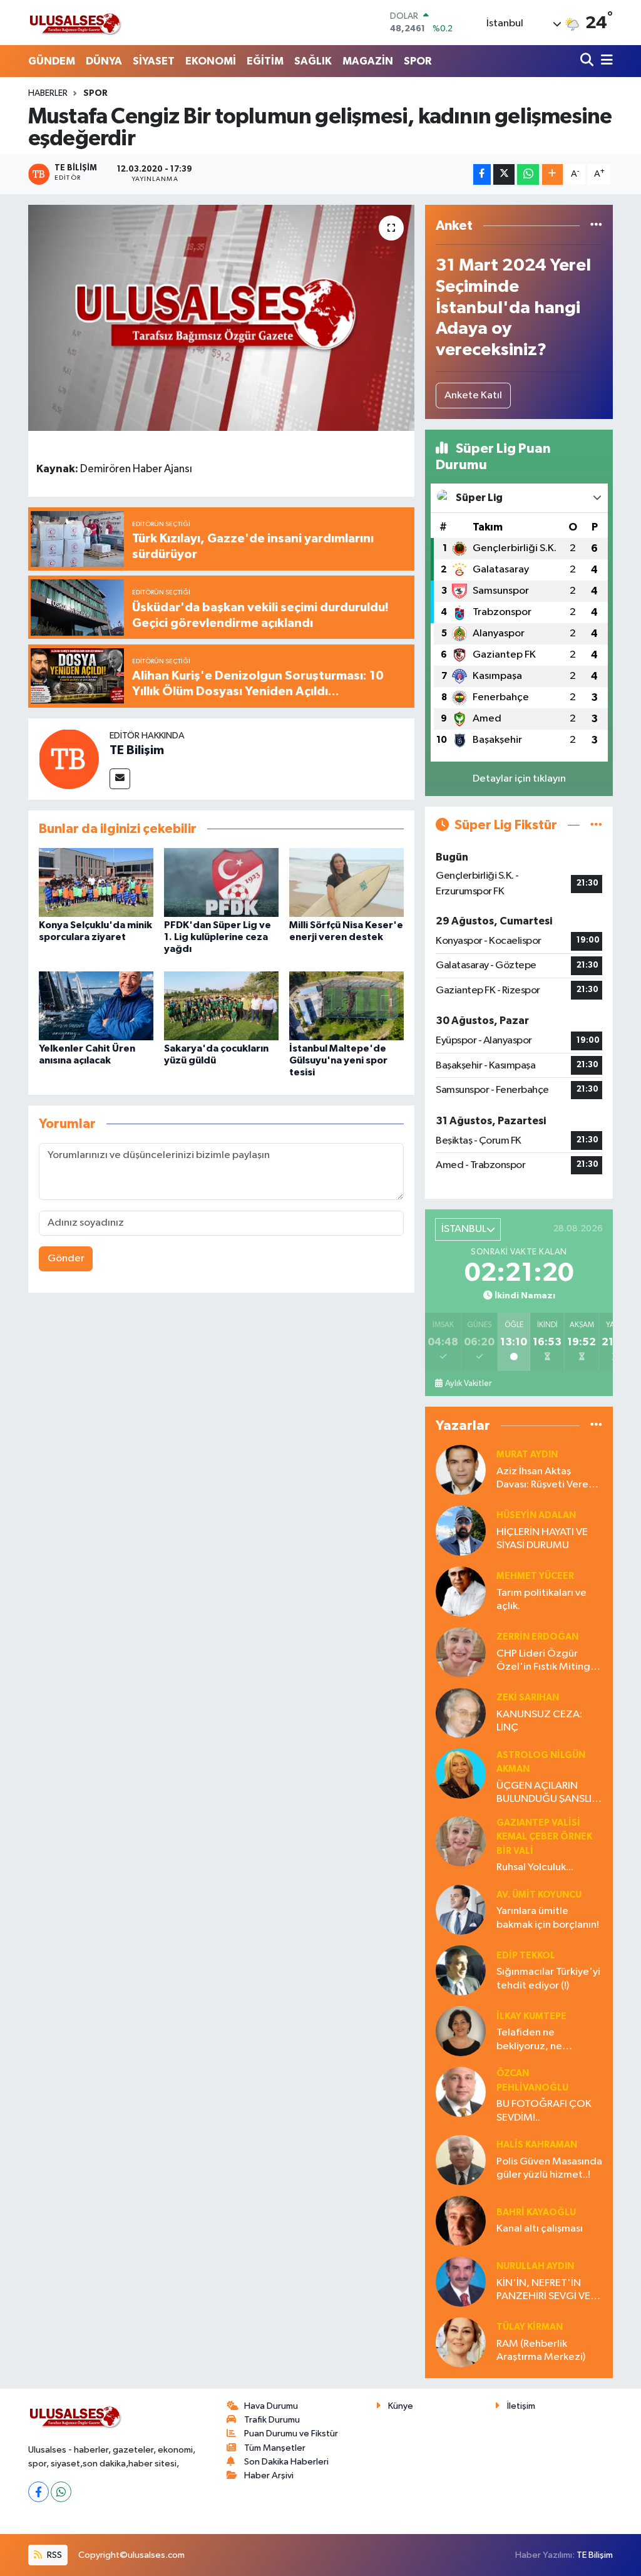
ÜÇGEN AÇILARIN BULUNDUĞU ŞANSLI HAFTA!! (544, 1793)
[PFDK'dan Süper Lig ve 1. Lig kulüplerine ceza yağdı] (221, 882)
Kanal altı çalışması (540, 2229)
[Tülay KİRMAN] (461, 2342)
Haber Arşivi (269, 2475)
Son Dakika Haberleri (286, 2462)
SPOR (418, 61)
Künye (401, 2406)
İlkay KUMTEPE (531, 2016)
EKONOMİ (211, 61)
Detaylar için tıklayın (519, 779)
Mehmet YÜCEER (535, 1576)
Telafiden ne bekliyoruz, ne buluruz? (529, 2040)
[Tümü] (596, 226)
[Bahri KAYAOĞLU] (461, 2221)
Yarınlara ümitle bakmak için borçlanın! (548, 1918)
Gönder (66, 1259)
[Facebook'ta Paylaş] (482, 174)
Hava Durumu (271, 2406)
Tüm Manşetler (275, 2448)
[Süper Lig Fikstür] (596, 825)
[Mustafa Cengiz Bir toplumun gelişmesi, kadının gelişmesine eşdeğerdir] (221, 318)
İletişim (521, 2406)
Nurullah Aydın (535, 2266)
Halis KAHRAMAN (537, 2145)
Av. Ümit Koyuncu (539, 1895)
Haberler (48, 93)
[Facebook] (38, 2492)
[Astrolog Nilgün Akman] (461, 1773)
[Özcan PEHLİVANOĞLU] (461, 2092)
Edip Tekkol (526, 1956)
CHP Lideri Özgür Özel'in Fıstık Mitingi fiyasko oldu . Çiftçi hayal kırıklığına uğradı (548, 1661)
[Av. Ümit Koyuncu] (461, 1909)
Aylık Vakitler (468, 1384)
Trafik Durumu (272, 2420)
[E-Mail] (120, 779)
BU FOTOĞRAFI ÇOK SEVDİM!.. (544, 2111)
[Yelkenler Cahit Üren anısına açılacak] (96, 1006)
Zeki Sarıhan (528, 1698)
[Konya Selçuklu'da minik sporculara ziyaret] (96, 882)
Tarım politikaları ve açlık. (541, 1600)
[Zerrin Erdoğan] (461, 1652)
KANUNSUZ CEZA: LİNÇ (539, 1721)
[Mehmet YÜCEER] (461, 1591)
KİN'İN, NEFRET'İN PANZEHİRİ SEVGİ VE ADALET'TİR (543, 2291)
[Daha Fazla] (552, 174)
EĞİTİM (265, 61)
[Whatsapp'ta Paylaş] (528, 174)
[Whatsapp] (61, 2492)
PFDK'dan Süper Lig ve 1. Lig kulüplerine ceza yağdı (218, 937)
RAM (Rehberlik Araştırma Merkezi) (541, 2351)
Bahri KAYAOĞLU (536, 2212)
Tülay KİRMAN (530, 2327)
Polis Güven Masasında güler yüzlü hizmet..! (549, 2168)
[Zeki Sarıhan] (461, 1713)
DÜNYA (104, 61)
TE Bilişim (137, 750)
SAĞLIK (313, 61)
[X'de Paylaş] (504, 174)
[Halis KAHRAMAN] (461, 2160)
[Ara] (588, 61)
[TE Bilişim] (69, 759)
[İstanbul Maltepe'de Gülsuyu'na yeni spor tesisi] (346, 1006)
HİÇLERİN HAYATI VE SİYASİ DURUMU (542, 1539)
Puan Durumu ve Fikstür (291, 2434)
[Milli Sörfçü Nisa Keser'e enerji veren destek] (346, 882)
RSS (54, 2555)
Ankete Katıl (473, 396)
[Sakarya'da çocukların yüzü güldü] (221, 1006)
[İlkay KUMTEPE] (461, 2031)
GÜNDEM (52, 61)
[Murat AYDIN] (461, 1470)
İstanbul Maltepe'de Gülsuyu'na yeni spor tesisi (338, 1060)
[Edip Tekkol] (461, 1970)
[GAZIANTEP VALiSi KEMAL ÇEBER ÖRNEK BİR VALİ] (461, 1841)
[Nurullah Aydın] (461, 2281)
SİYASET (154, 61)
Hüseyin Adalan (536, 1515)
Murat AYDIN (527, 1455)
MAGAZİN (368, 61)
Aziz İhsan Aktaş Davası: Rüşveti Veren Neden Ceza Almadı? (546, 1479)
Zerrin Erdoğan (537, 1637)
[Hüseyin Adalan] (461, 1530)
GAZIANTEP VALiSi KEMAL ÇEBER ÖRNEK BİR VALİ (544, 1837)
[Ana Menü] (605, 61)
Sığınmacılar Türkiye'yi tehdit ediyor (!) (548, 1979)
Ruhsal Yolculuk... (535, 1867)
